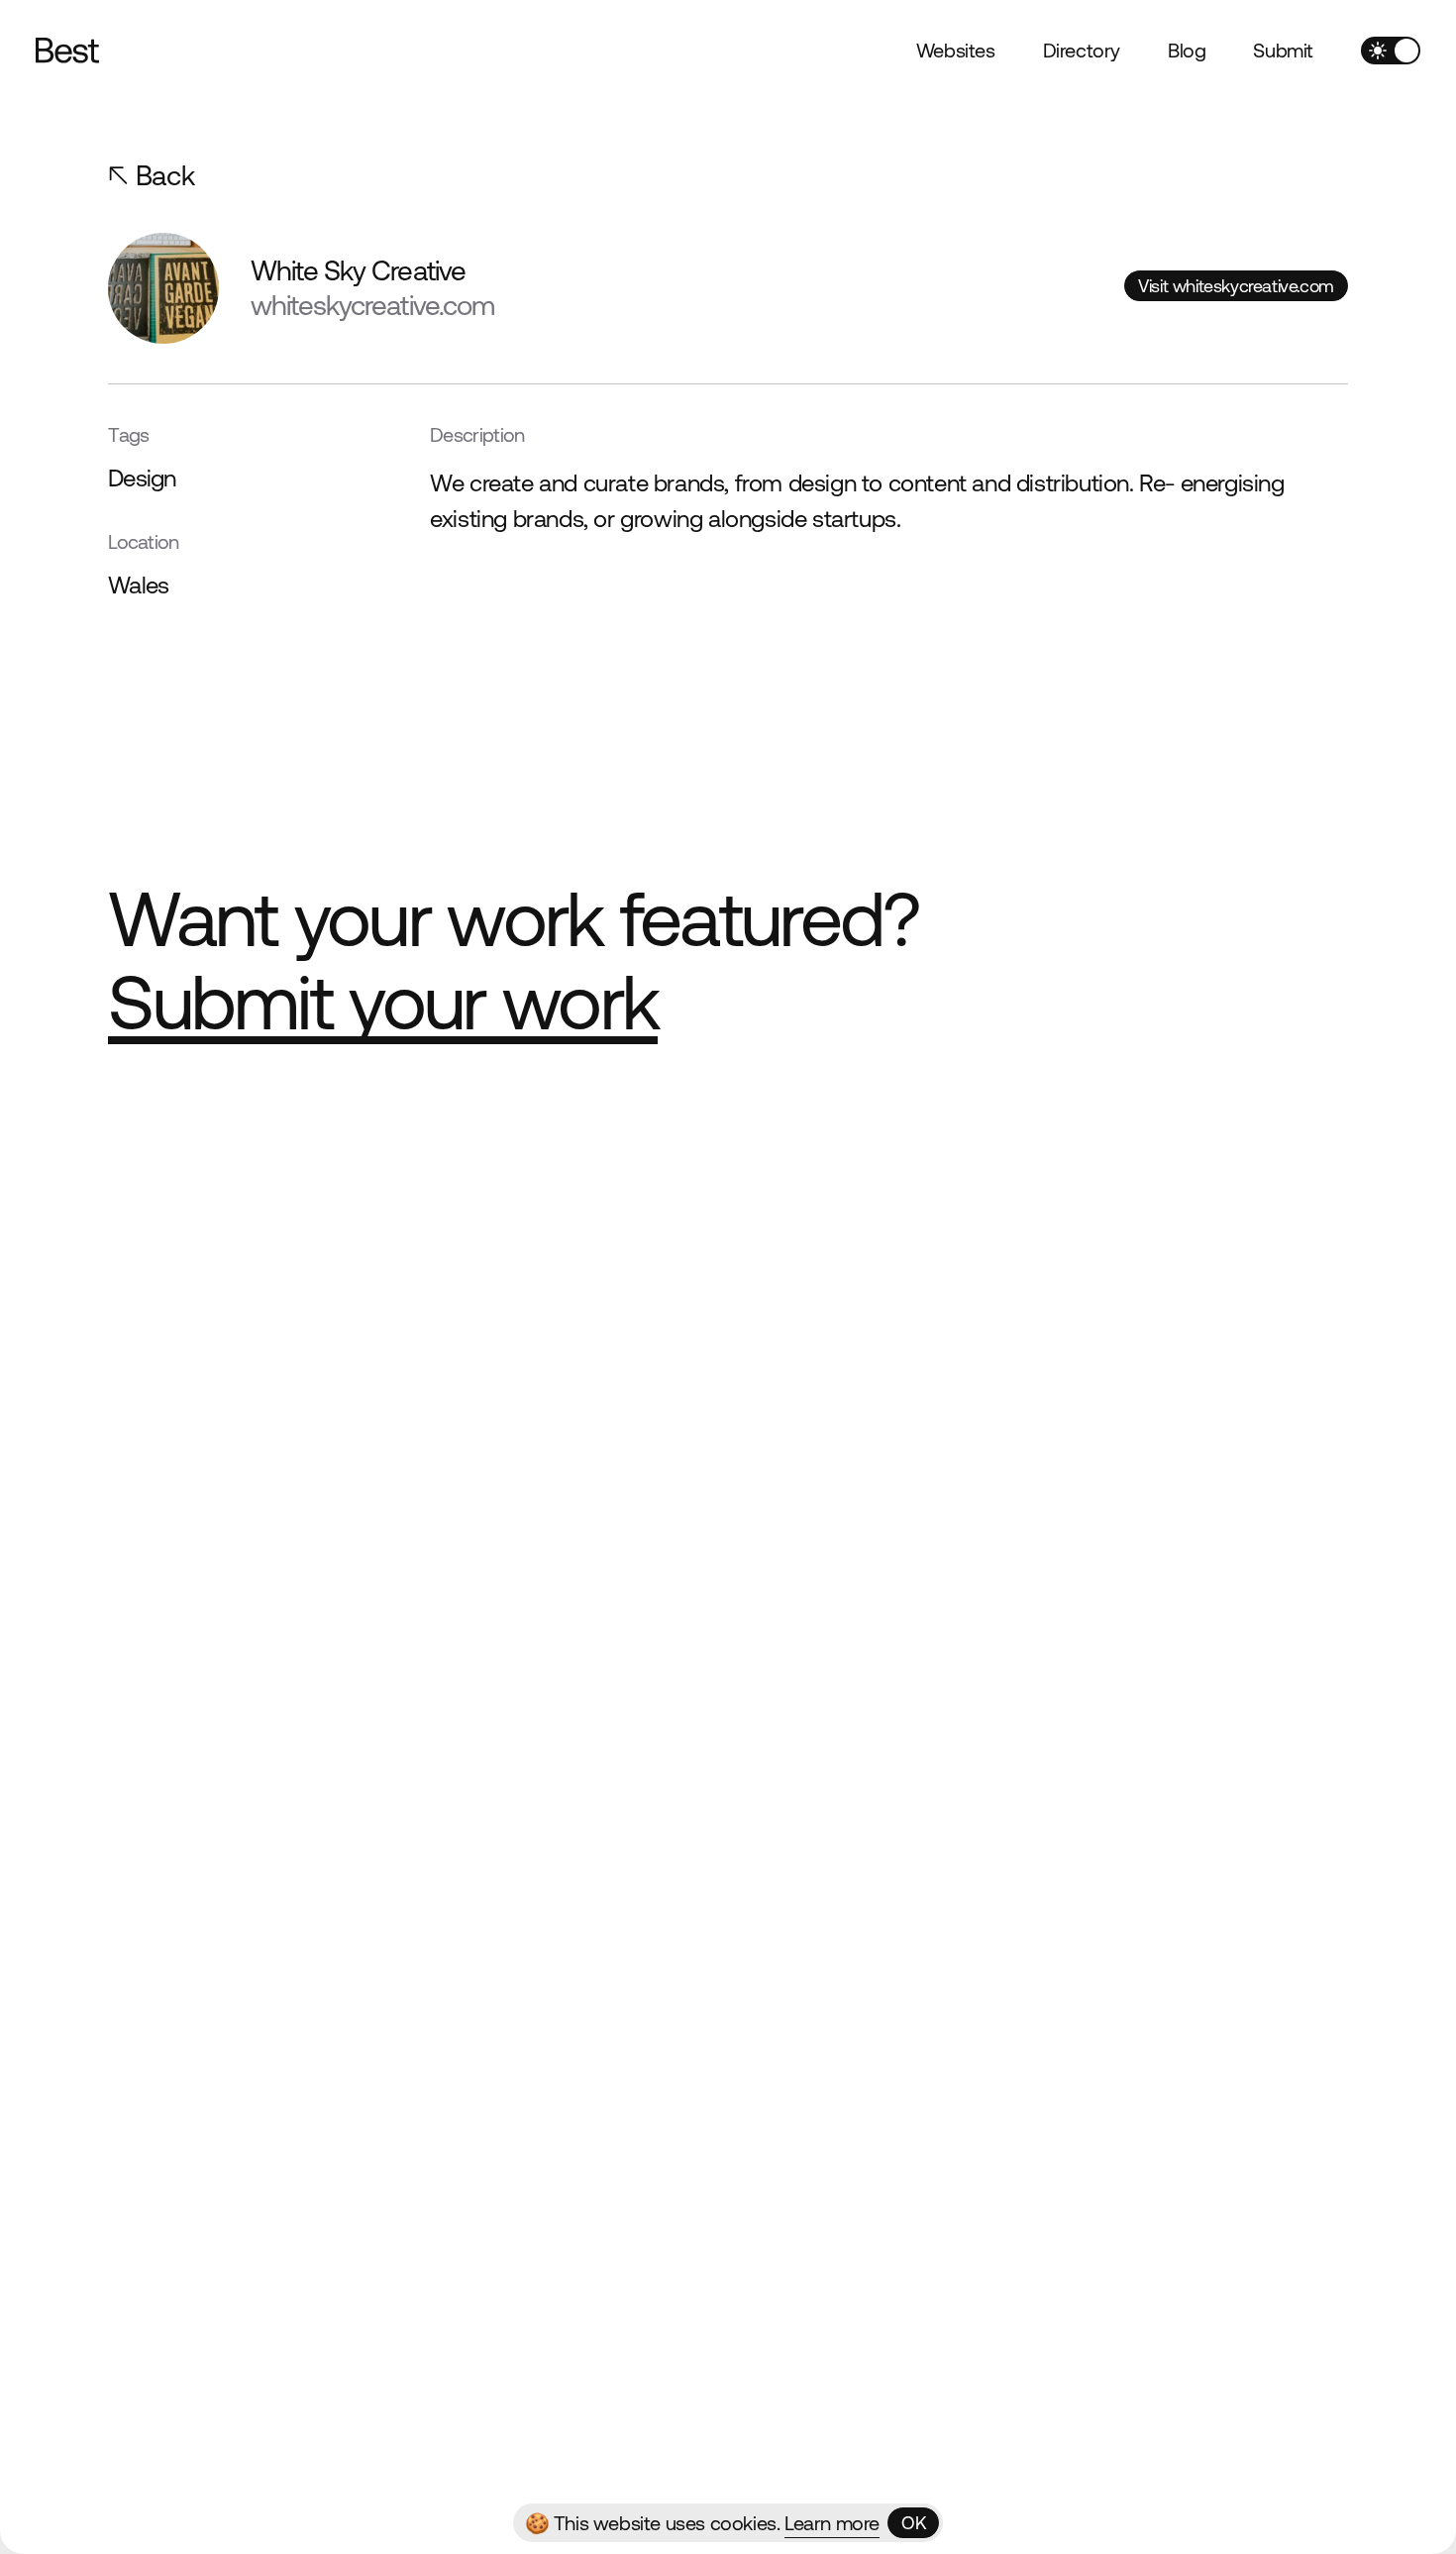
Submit (1283, 50)
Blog (1187, 50)
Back (165, 175)
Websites (956, 50)
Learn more (832, 2523)
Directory (1082, 50)
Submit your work (383, 1002)
